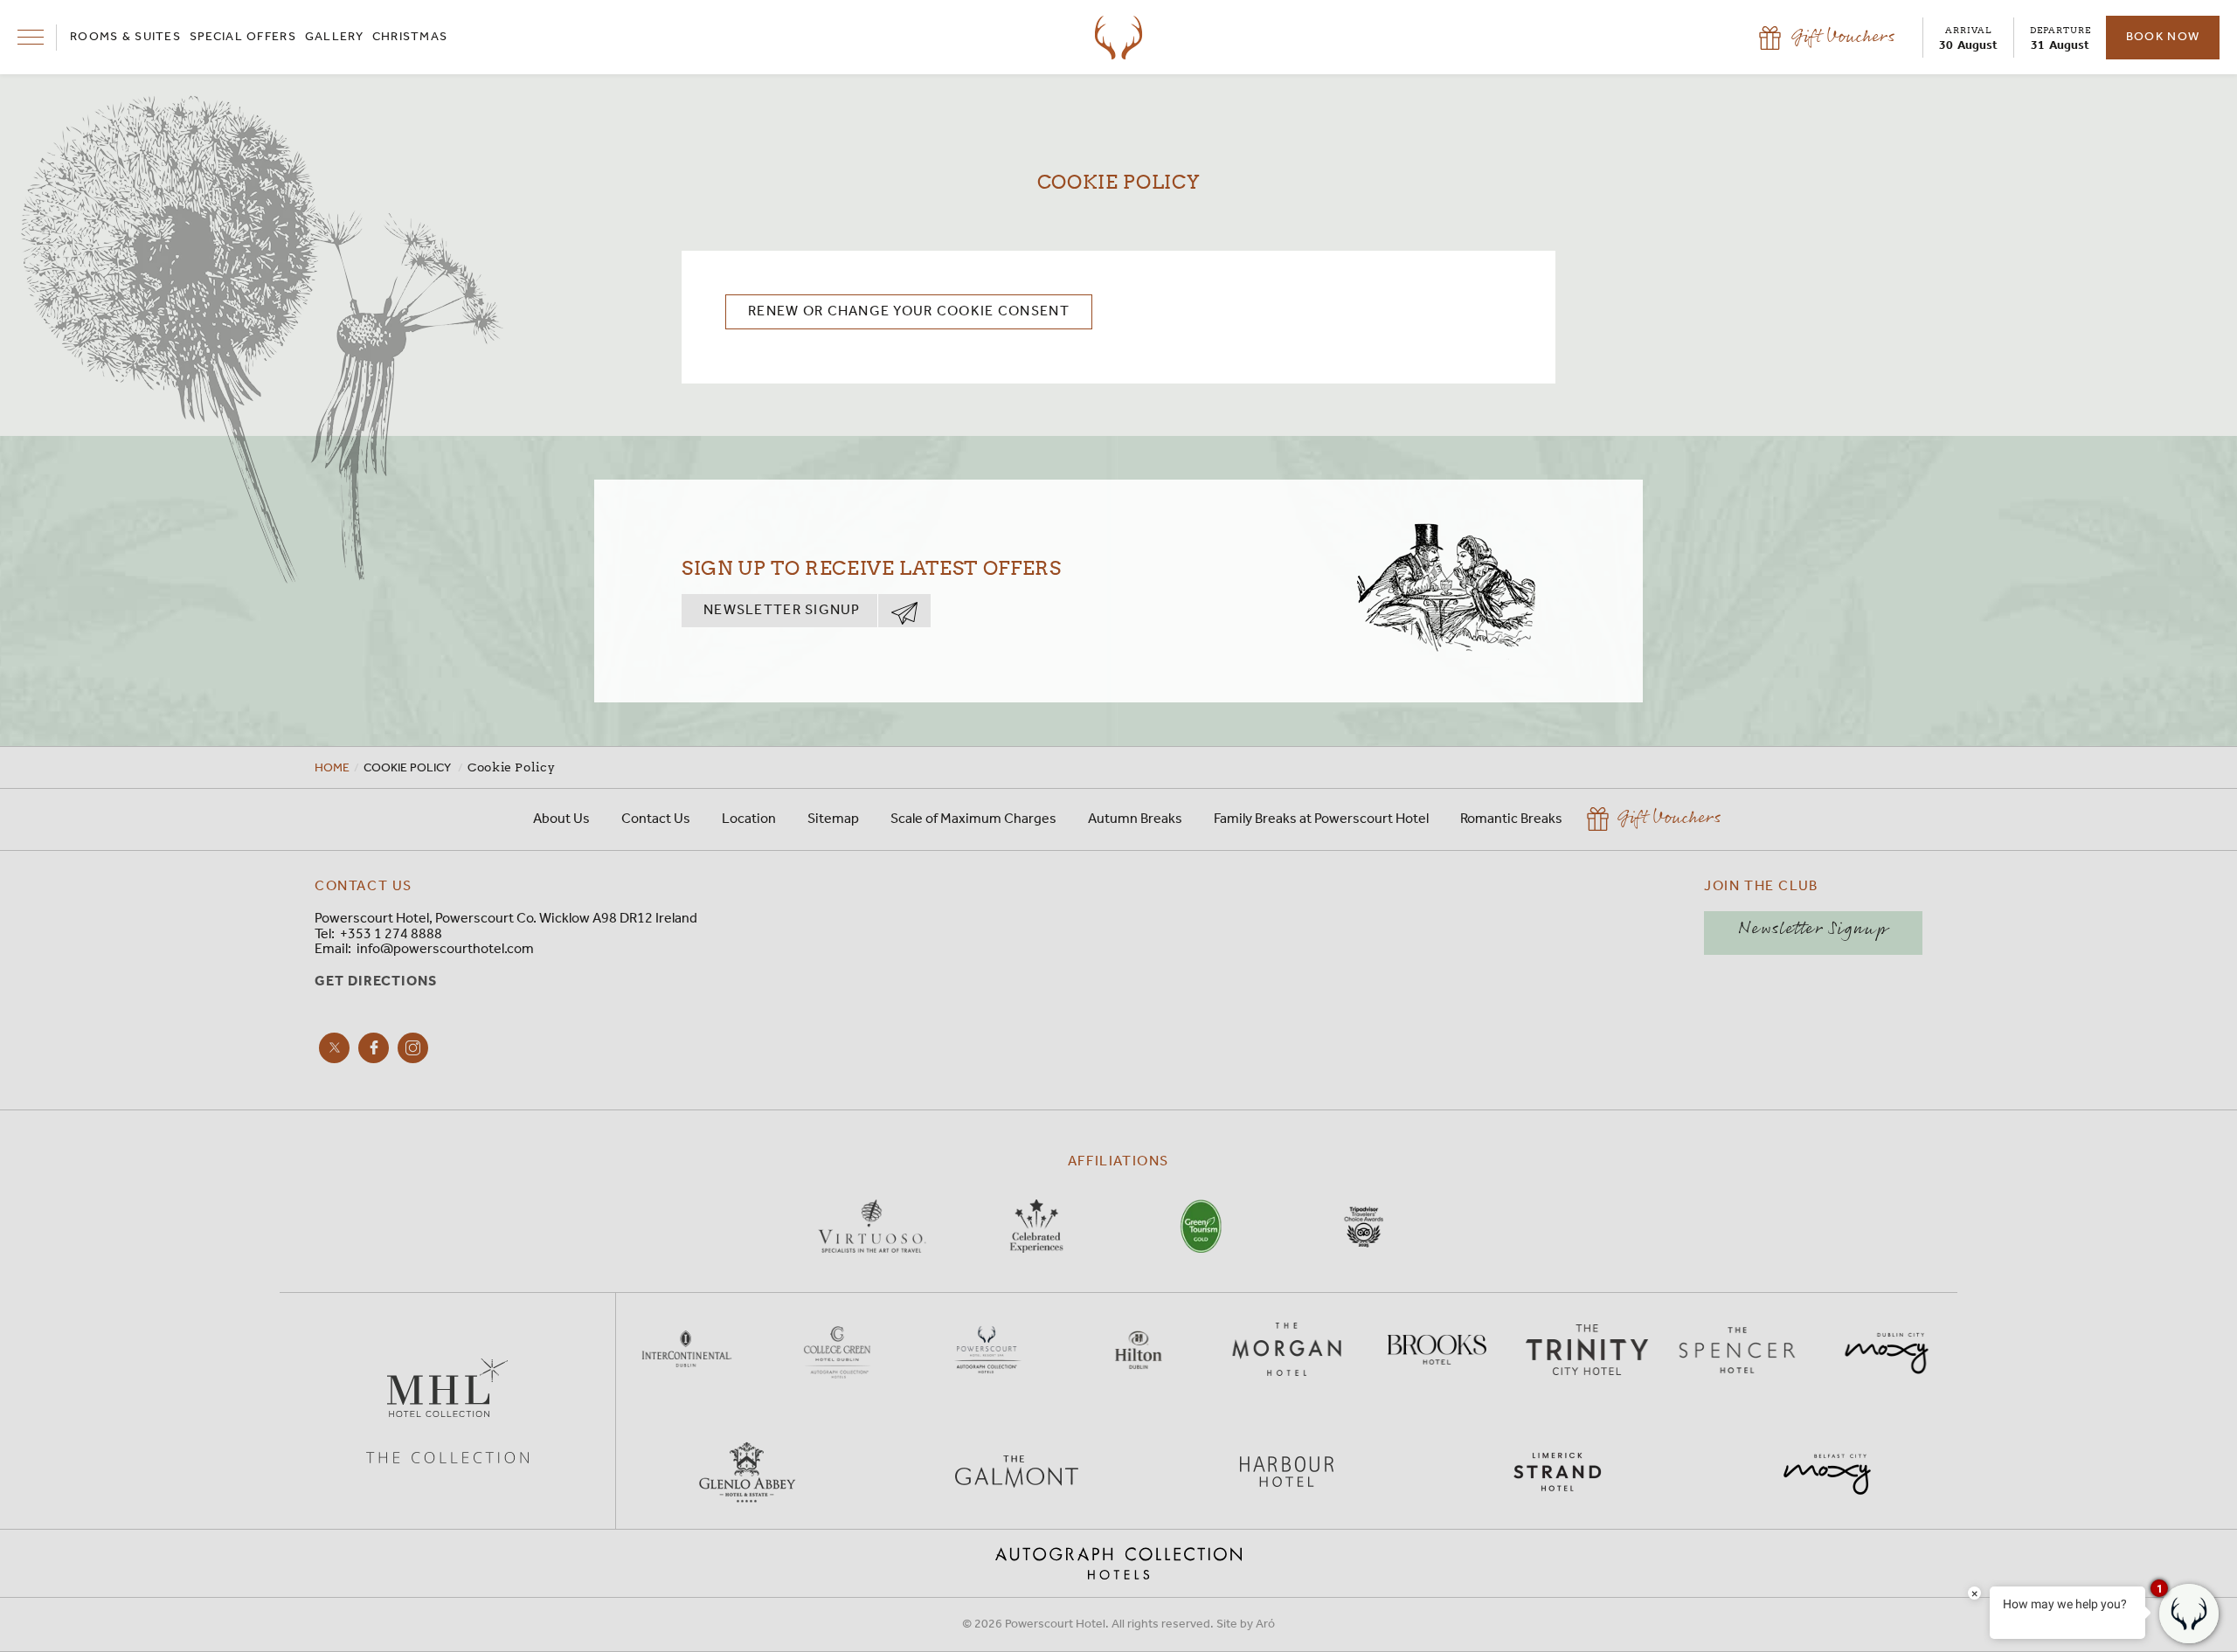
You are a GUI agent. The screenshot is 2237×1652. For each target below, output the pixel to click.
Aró (1265, 1624)
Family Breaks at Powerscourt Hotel (1321, 819)
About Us (561, 819)
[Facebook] (374, 1048)
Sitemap (833, 819)
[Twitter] (334, 1048)
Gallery (334, 38)
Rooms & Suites (125, 38)
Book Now (2163, 37)
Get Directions (376, 982)
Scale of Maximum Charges (973, 819)
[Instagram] (413, 1048)
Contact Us (656, 819)
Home (332, 768)
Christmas (410, 38)
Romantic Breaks (1511, 819)
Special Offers (243, 38)
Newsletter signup (782, 610)
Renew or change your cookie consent (909, 311)
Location (749, 819)
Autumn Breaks (1135, 819)
